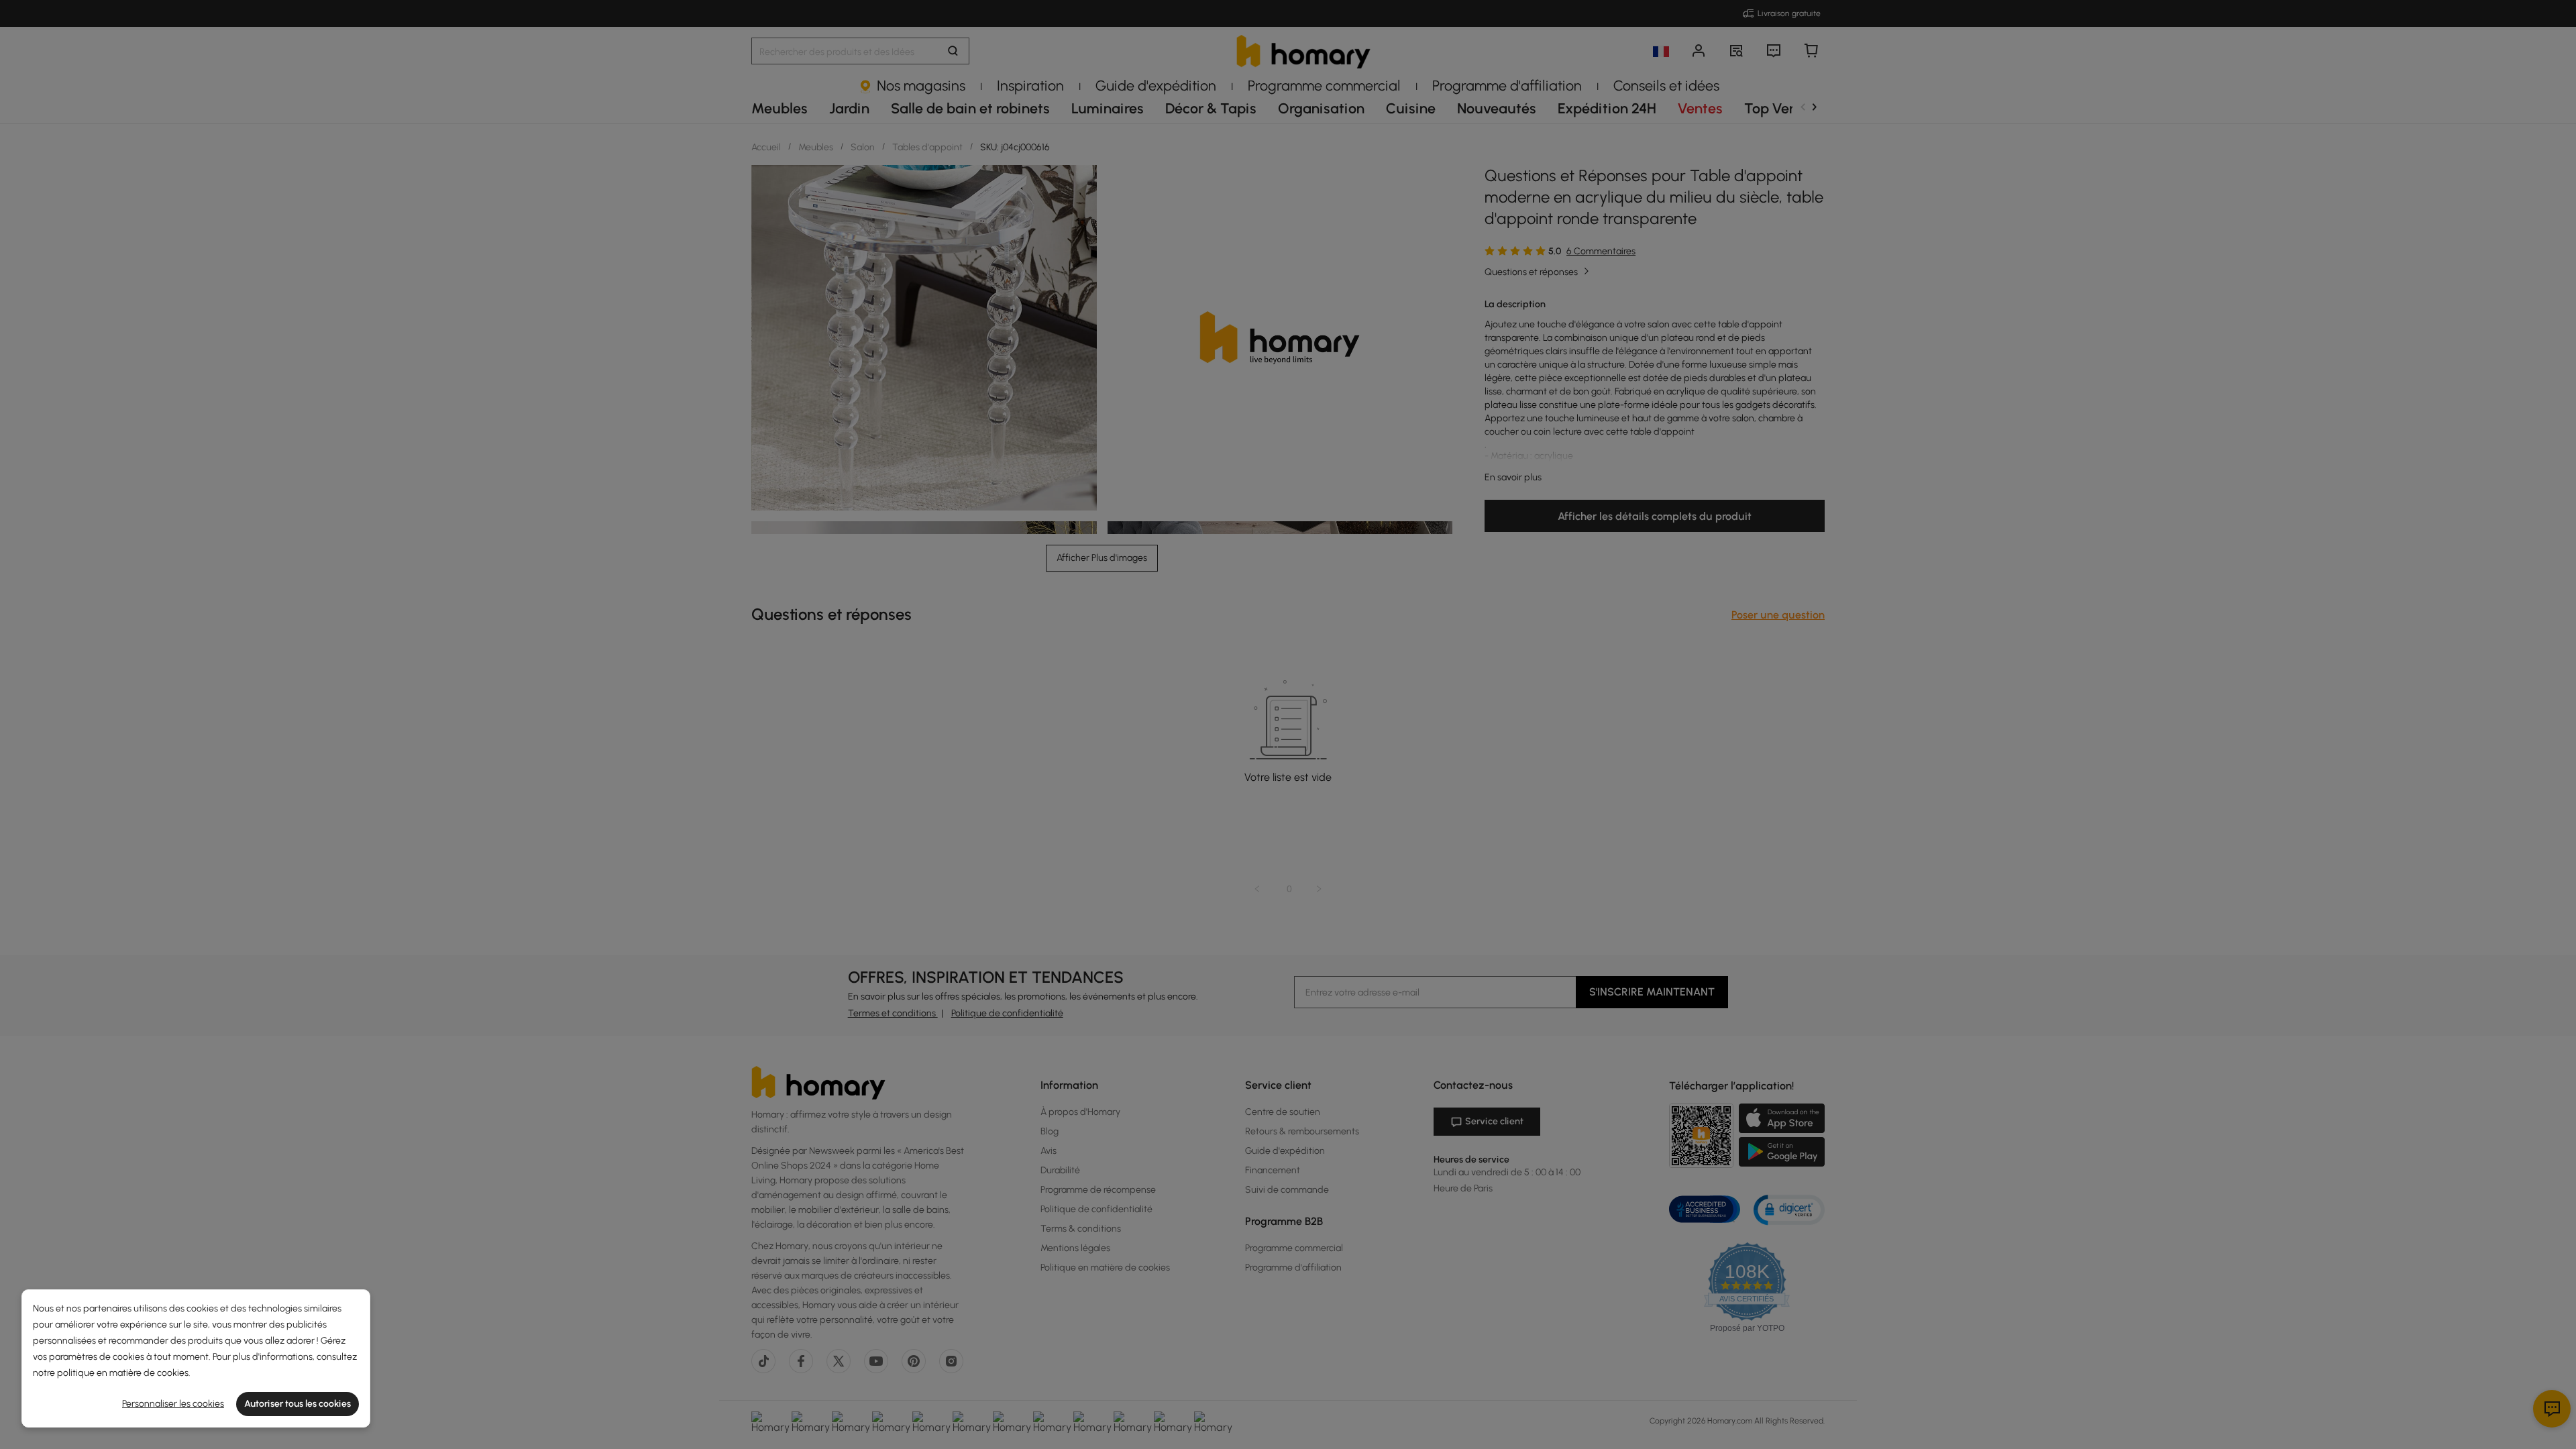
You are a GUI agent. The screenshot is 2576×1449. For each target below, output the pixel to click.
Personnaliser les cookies (173, 1404)
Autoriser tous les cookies (298, 1404)
